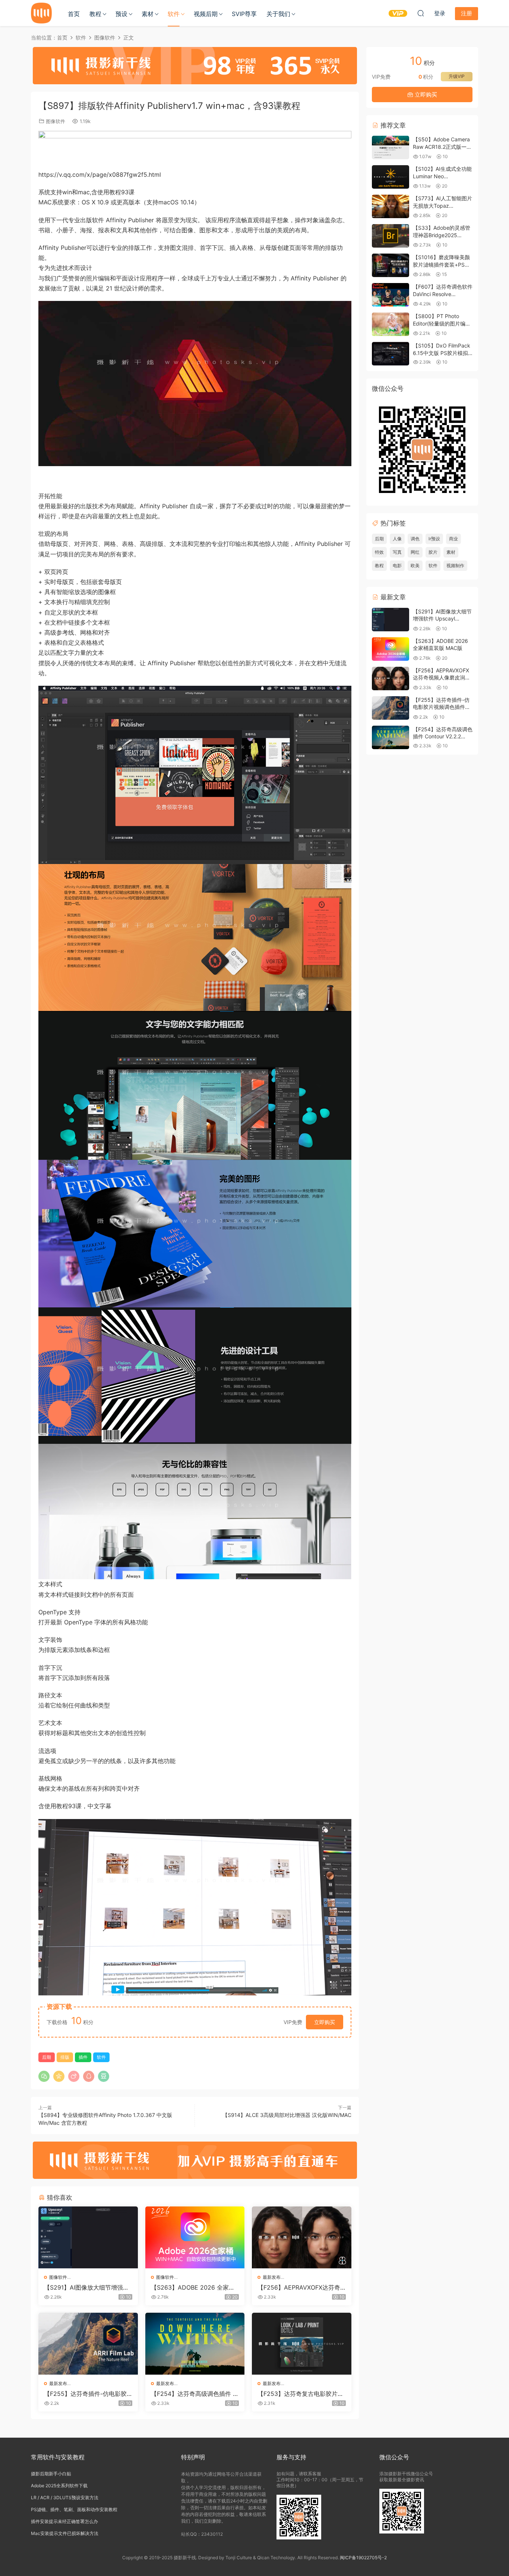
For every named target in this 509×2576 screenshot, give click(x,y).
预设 (121, 14)
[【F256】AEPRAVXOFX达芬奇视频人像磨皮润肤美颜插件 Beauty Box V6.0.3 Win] (302, 2237)
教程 (95, 14)
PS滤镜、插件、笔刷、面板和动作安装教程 (74, 2509)
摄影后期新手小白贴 (51, 2474)
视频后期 (206, 14)
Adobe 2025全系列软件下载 (59, 2486)
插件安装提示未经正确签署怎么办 (64, 2521)
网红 (415, 552)
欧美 (415, 566)
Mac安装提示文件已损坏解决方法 (65, 2533)
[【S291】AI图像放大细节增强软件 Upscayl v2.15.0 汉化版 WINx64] (88, 2237)
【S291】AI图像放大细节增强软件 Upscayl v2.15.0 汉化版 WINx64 (87, 2287)
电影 (397, 566)
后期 (47, 2057)
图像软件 (56, 121)
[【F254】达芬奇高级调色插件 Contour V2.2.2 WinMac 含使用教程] (195, 2344)
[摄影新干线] (41, 13)
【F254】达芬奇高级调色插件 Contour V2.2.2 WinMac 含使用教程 (194, 2394)
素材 (148, 14)
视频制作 (455, 566)
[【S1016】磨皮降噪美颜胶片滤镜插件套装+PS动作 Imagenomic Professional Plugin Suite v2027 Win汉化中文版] (391, 265)
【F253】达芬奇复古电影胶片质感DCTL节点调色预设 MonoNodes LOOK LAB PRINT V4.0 (301, 2394)
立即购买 (325, 2022)
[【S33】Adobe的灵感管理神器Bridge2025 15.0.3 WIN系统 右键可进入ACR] (391, 236)
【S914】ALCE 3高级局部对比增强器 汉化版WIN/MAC (287, 2115)
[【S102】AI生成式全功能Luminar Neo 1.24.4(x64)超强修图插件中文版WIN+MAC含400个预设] (391, 177)
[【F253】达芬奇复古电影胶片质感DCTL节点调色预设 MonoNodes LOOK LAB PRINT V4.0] (302, 2344)
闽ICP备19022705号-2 (363, 2558)
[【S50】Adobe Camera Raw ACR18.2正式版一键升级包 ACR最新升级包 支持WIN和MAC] (391, 147)
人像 (397, 539)
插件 (83, 2057)
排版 (65, 2057)
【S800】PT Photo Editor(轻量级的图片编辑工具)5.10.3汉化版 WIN (442, 323)
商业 (453, 539)
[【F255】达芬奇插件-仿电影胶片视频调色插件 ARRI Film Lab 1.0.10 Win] (88, 2344)
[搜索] (421, 13)
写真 (397, 552)
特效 (379, 552)
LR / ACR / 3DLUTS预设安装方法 (65, 2498)
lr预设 (434, 539)
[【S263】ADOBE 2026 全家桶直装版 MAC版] (195, 2237)
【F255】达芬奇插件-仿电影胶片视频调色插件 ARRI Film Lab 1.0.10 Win (88, 2394)
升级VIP (457, 76)
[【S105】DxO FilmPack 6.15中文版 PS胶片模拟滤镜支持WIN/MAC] (391, 354)
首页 (74, 14)
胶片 (433, 552)
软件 (174, 14)
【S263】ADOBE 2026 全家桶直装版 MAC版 (193, 2287)
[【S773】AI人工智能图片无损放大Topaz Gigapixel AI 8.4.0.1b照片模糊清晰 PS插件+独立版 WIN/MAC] (391, 206)
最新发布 (272, 2277)
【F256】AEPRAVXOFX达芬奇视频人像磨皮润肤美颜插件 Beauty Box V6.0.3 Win (301, 2287)
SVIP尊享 (244, 14)
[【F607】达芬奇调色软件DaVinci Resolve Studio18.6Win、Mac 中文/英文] (391, 295)
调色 (415, 539)
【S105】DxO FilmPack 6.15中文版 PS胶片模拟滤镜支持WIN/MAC (442, 353)
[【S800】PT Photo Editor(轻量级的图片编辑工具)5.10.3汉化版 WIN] (391, 324)
